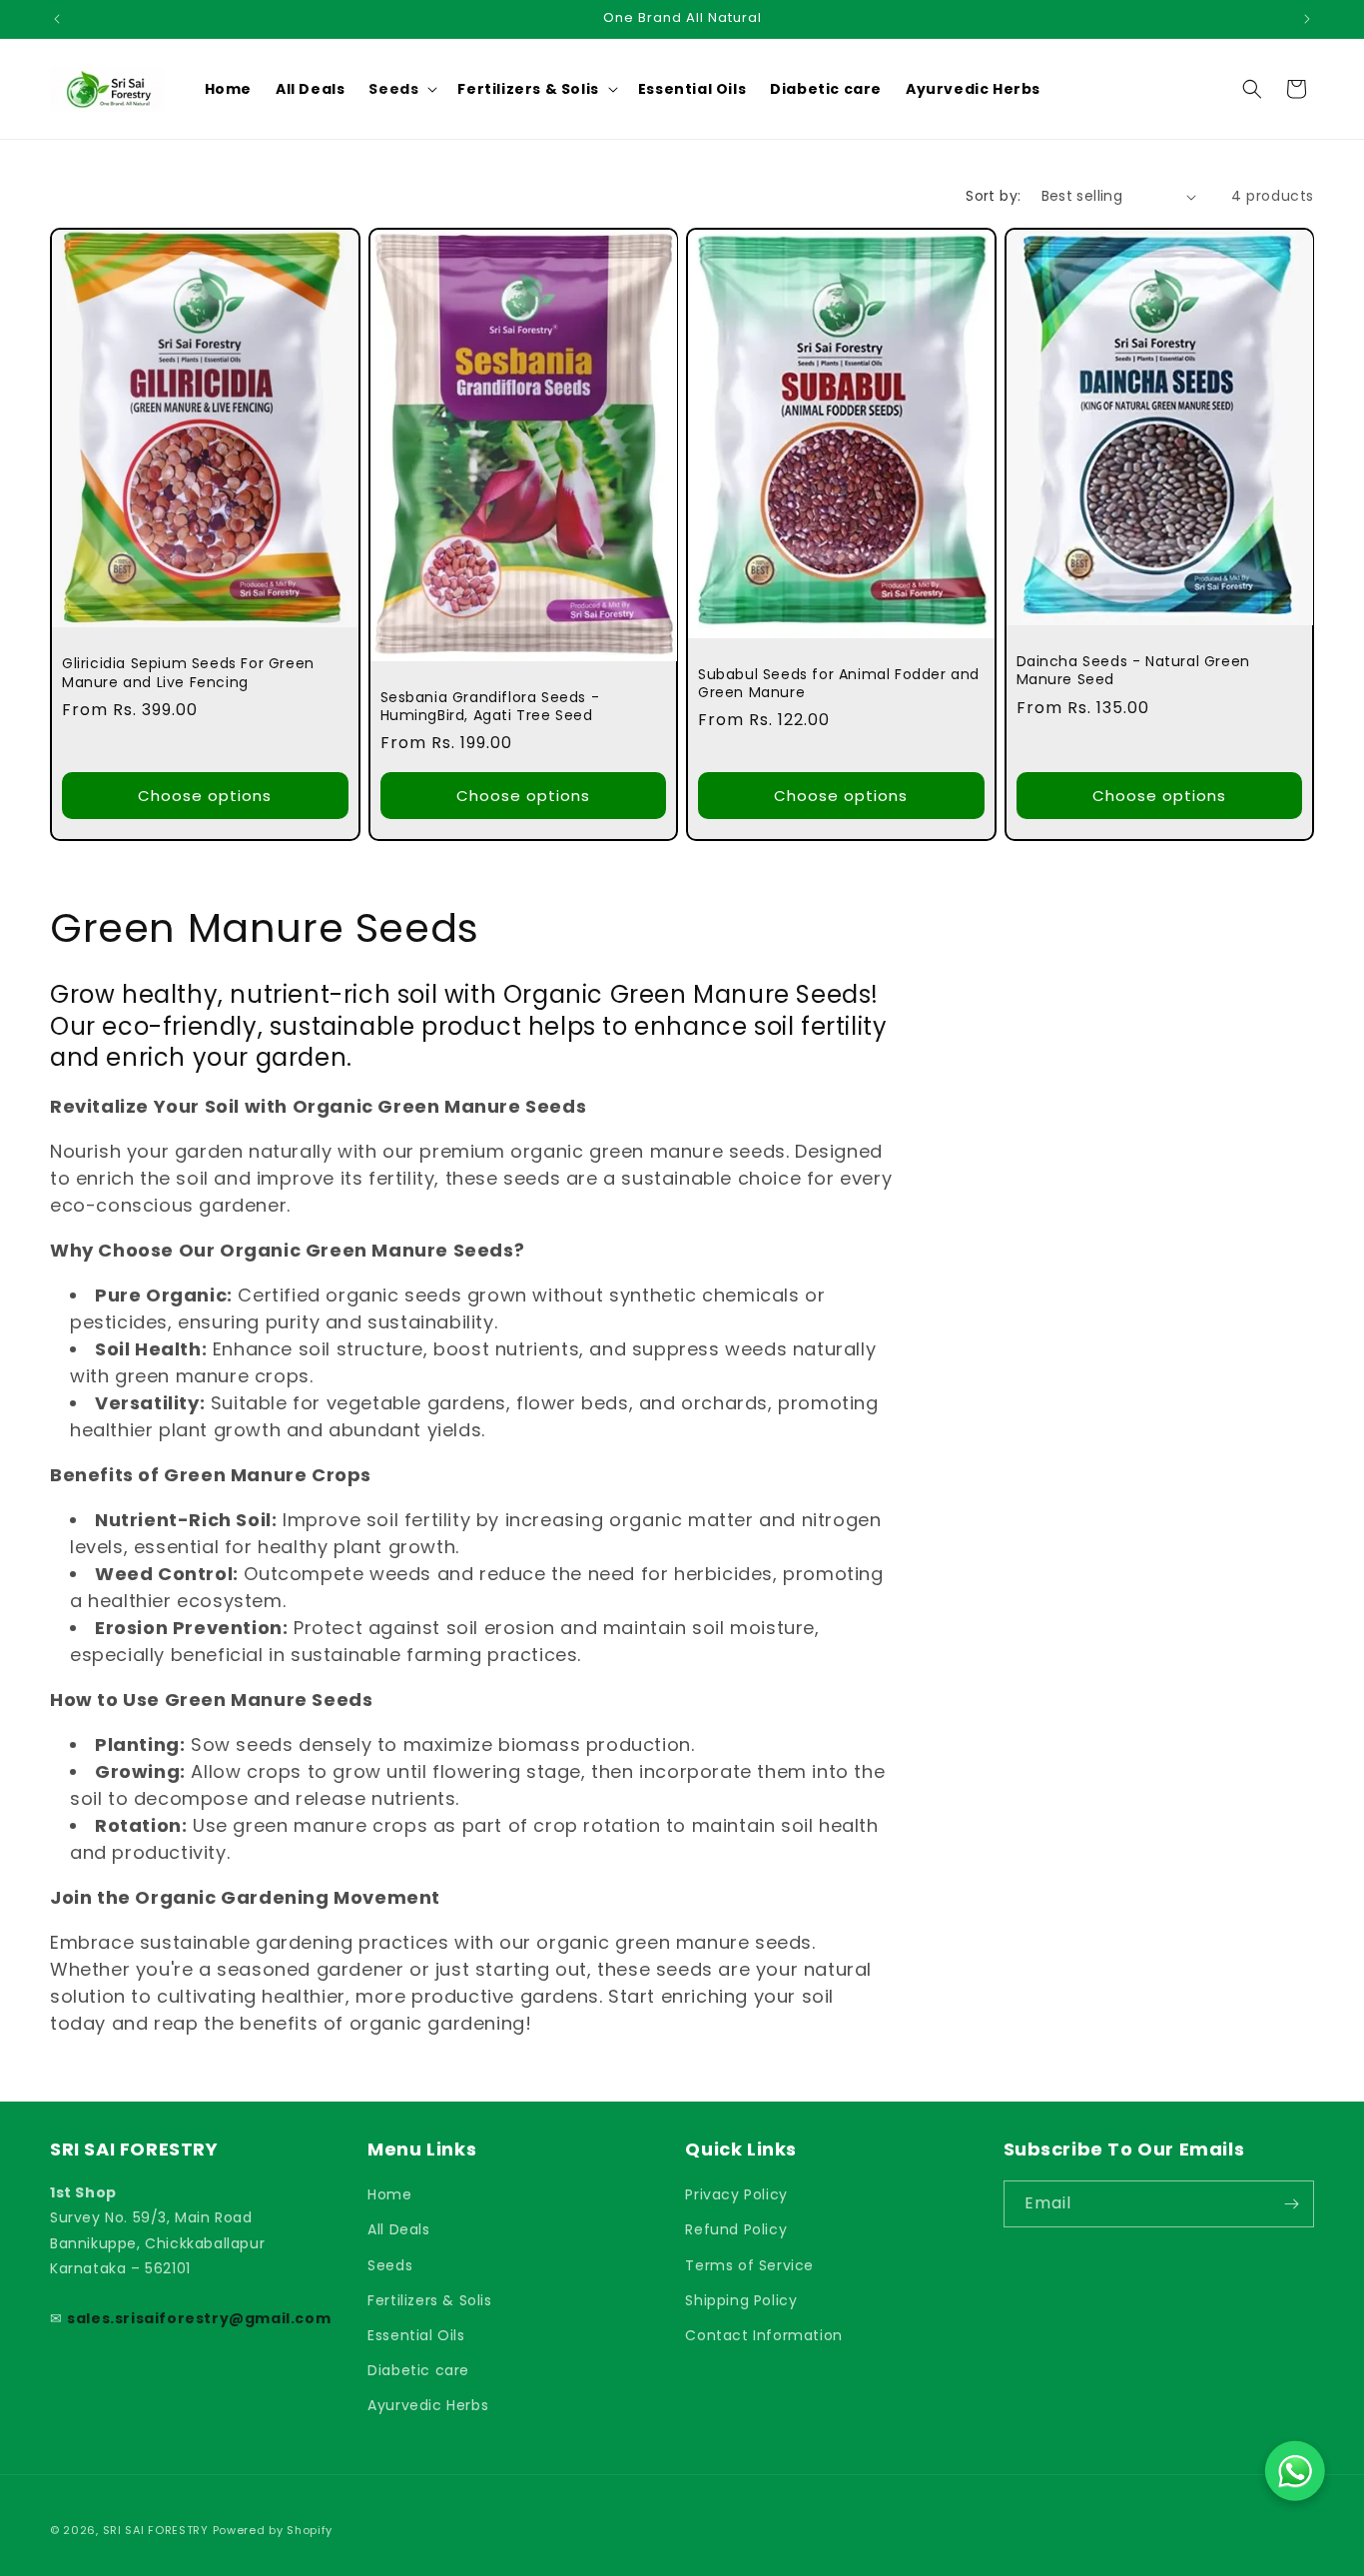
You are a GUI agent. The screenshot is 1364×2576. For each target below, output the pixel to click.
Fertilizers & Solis (429, 2300)
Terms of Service (749, 2265)
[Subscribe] (1291, 2204)
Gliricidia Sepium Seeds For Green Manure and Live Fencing (188, 672)
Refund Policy (736, 2229)
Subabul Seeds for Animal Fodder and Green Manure (839, 683)
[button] (401, 89)
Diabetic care (418, 2370)
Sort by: (993, 196)
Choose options (205, 796)
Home (389, 2194)
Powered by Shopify (273, 2530)
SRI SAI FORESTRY (156, 2530)
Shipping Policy (741, 2300)
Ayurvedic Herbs (428, 2405)
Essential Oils (416, 2335)
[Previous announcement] (57, 19)
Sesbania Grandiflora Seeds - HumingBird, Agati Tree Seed (490, 706)
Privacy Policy (736, 2194)
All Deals (398, 2229)
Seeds (390, 2265)
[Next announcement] (1307, 19)
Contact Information (763, 2335)
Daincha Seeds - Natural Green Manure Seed (1133, 670)
